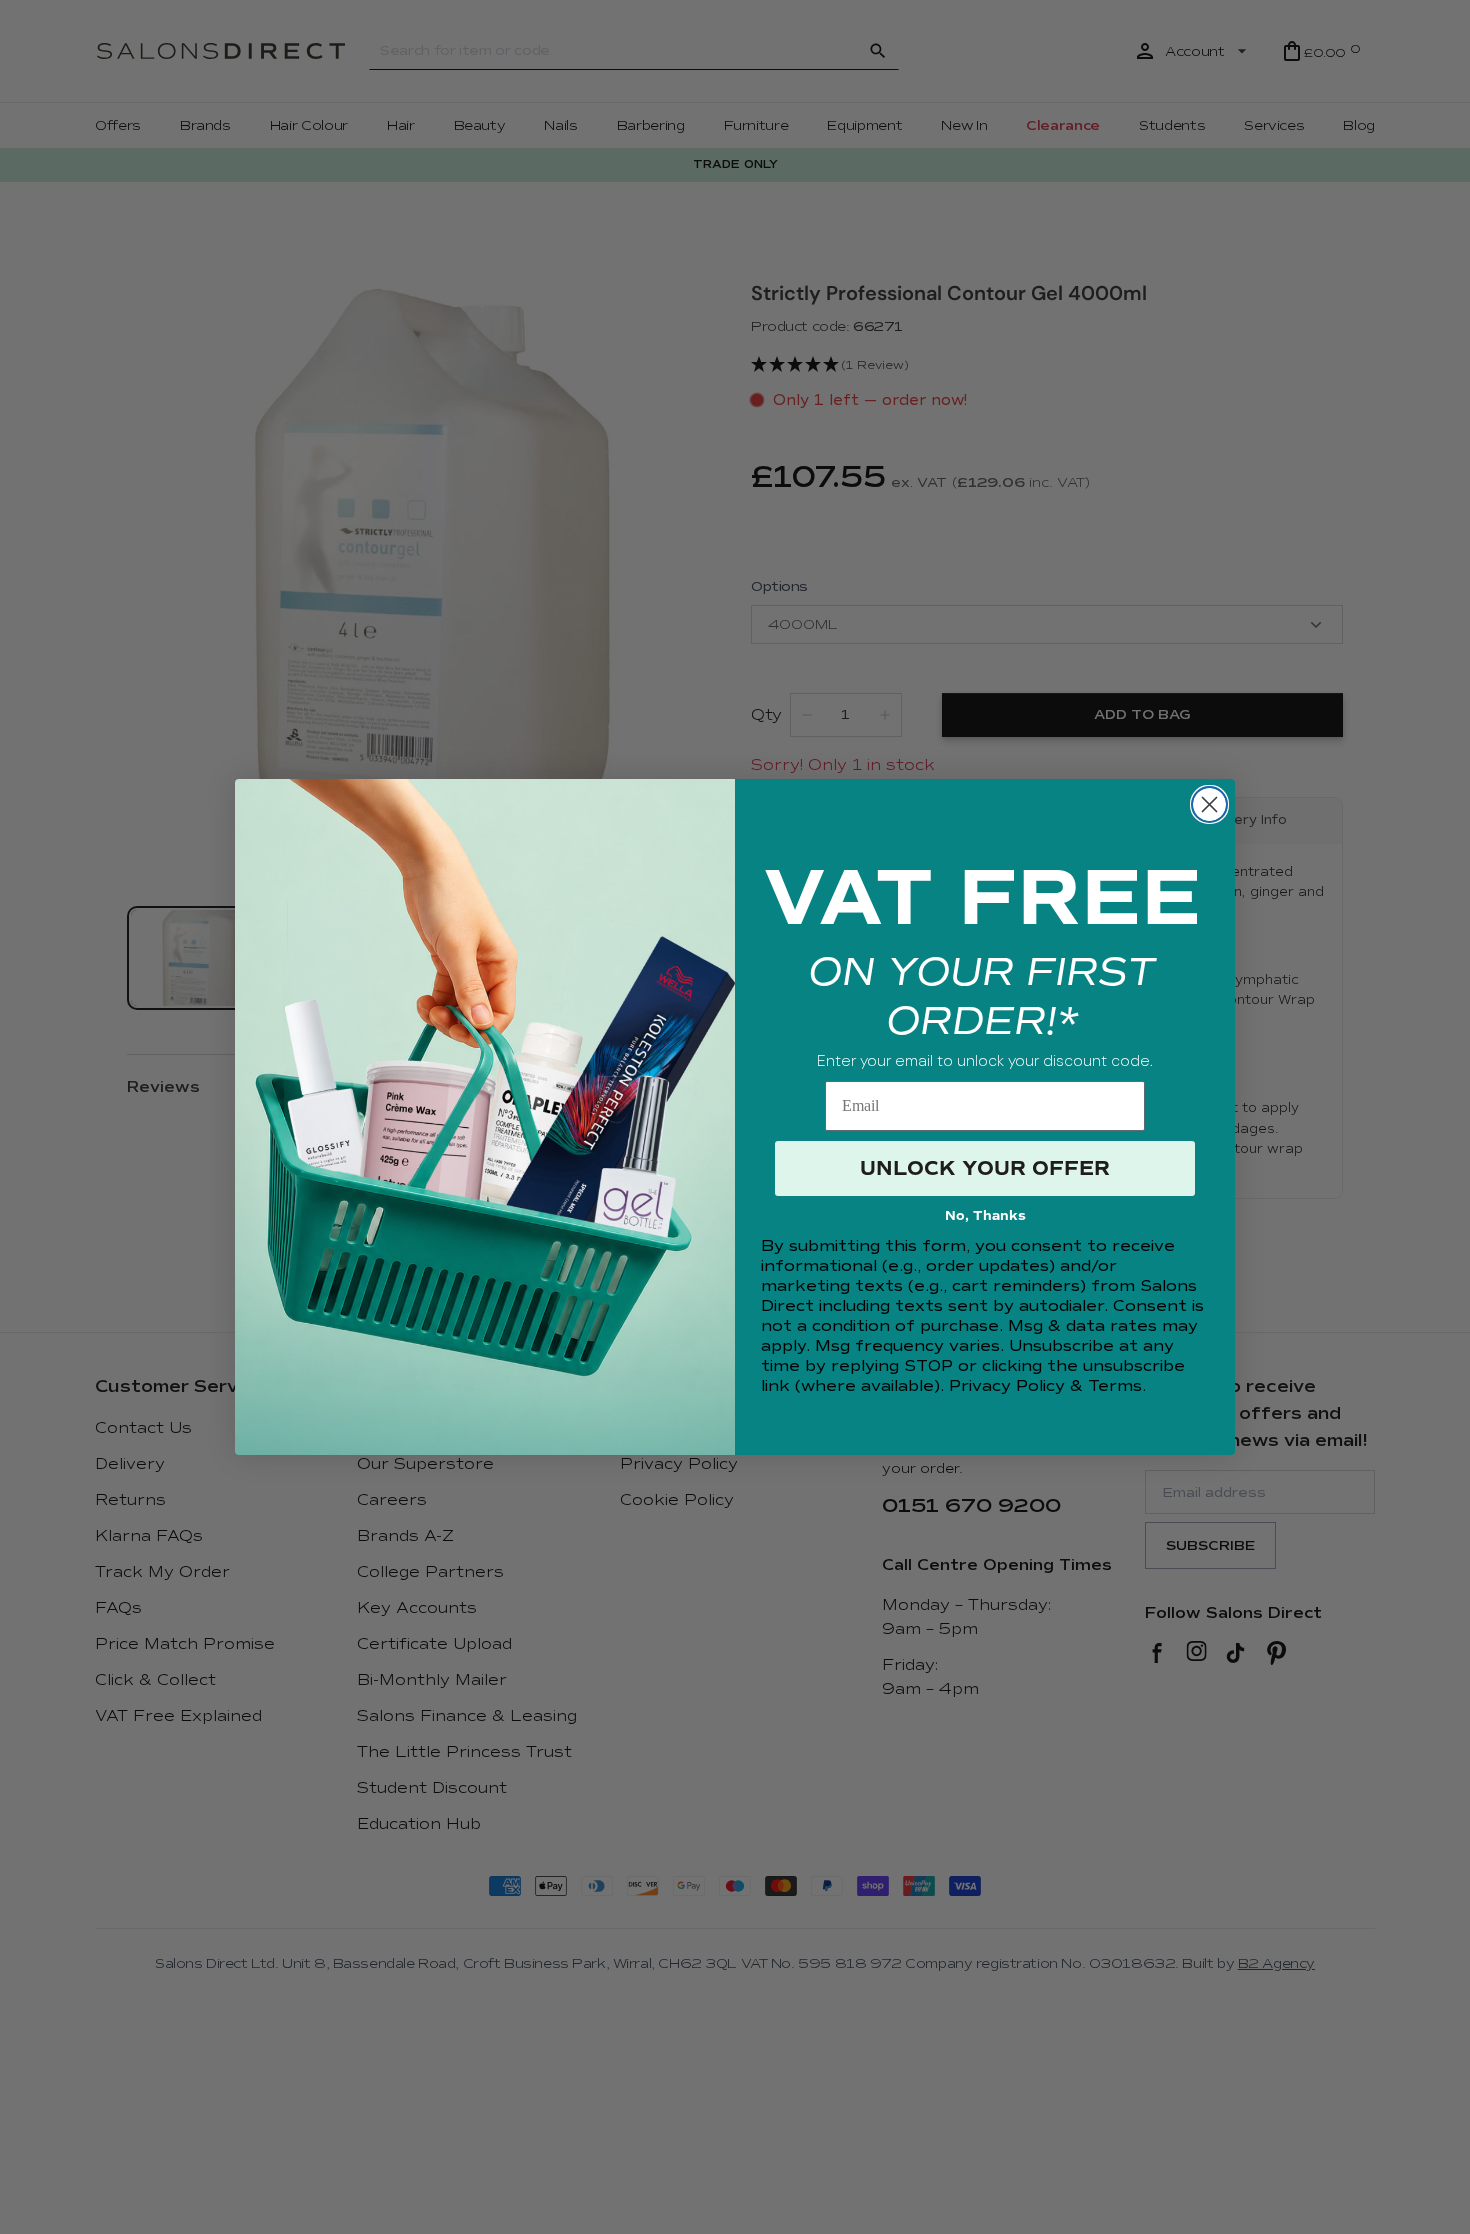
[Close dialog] (1209, 804)
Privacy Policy (1007, 1386)
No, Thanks (985, 1216)
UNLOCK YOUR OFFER (985, 1168)
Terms (1115, 1386)
